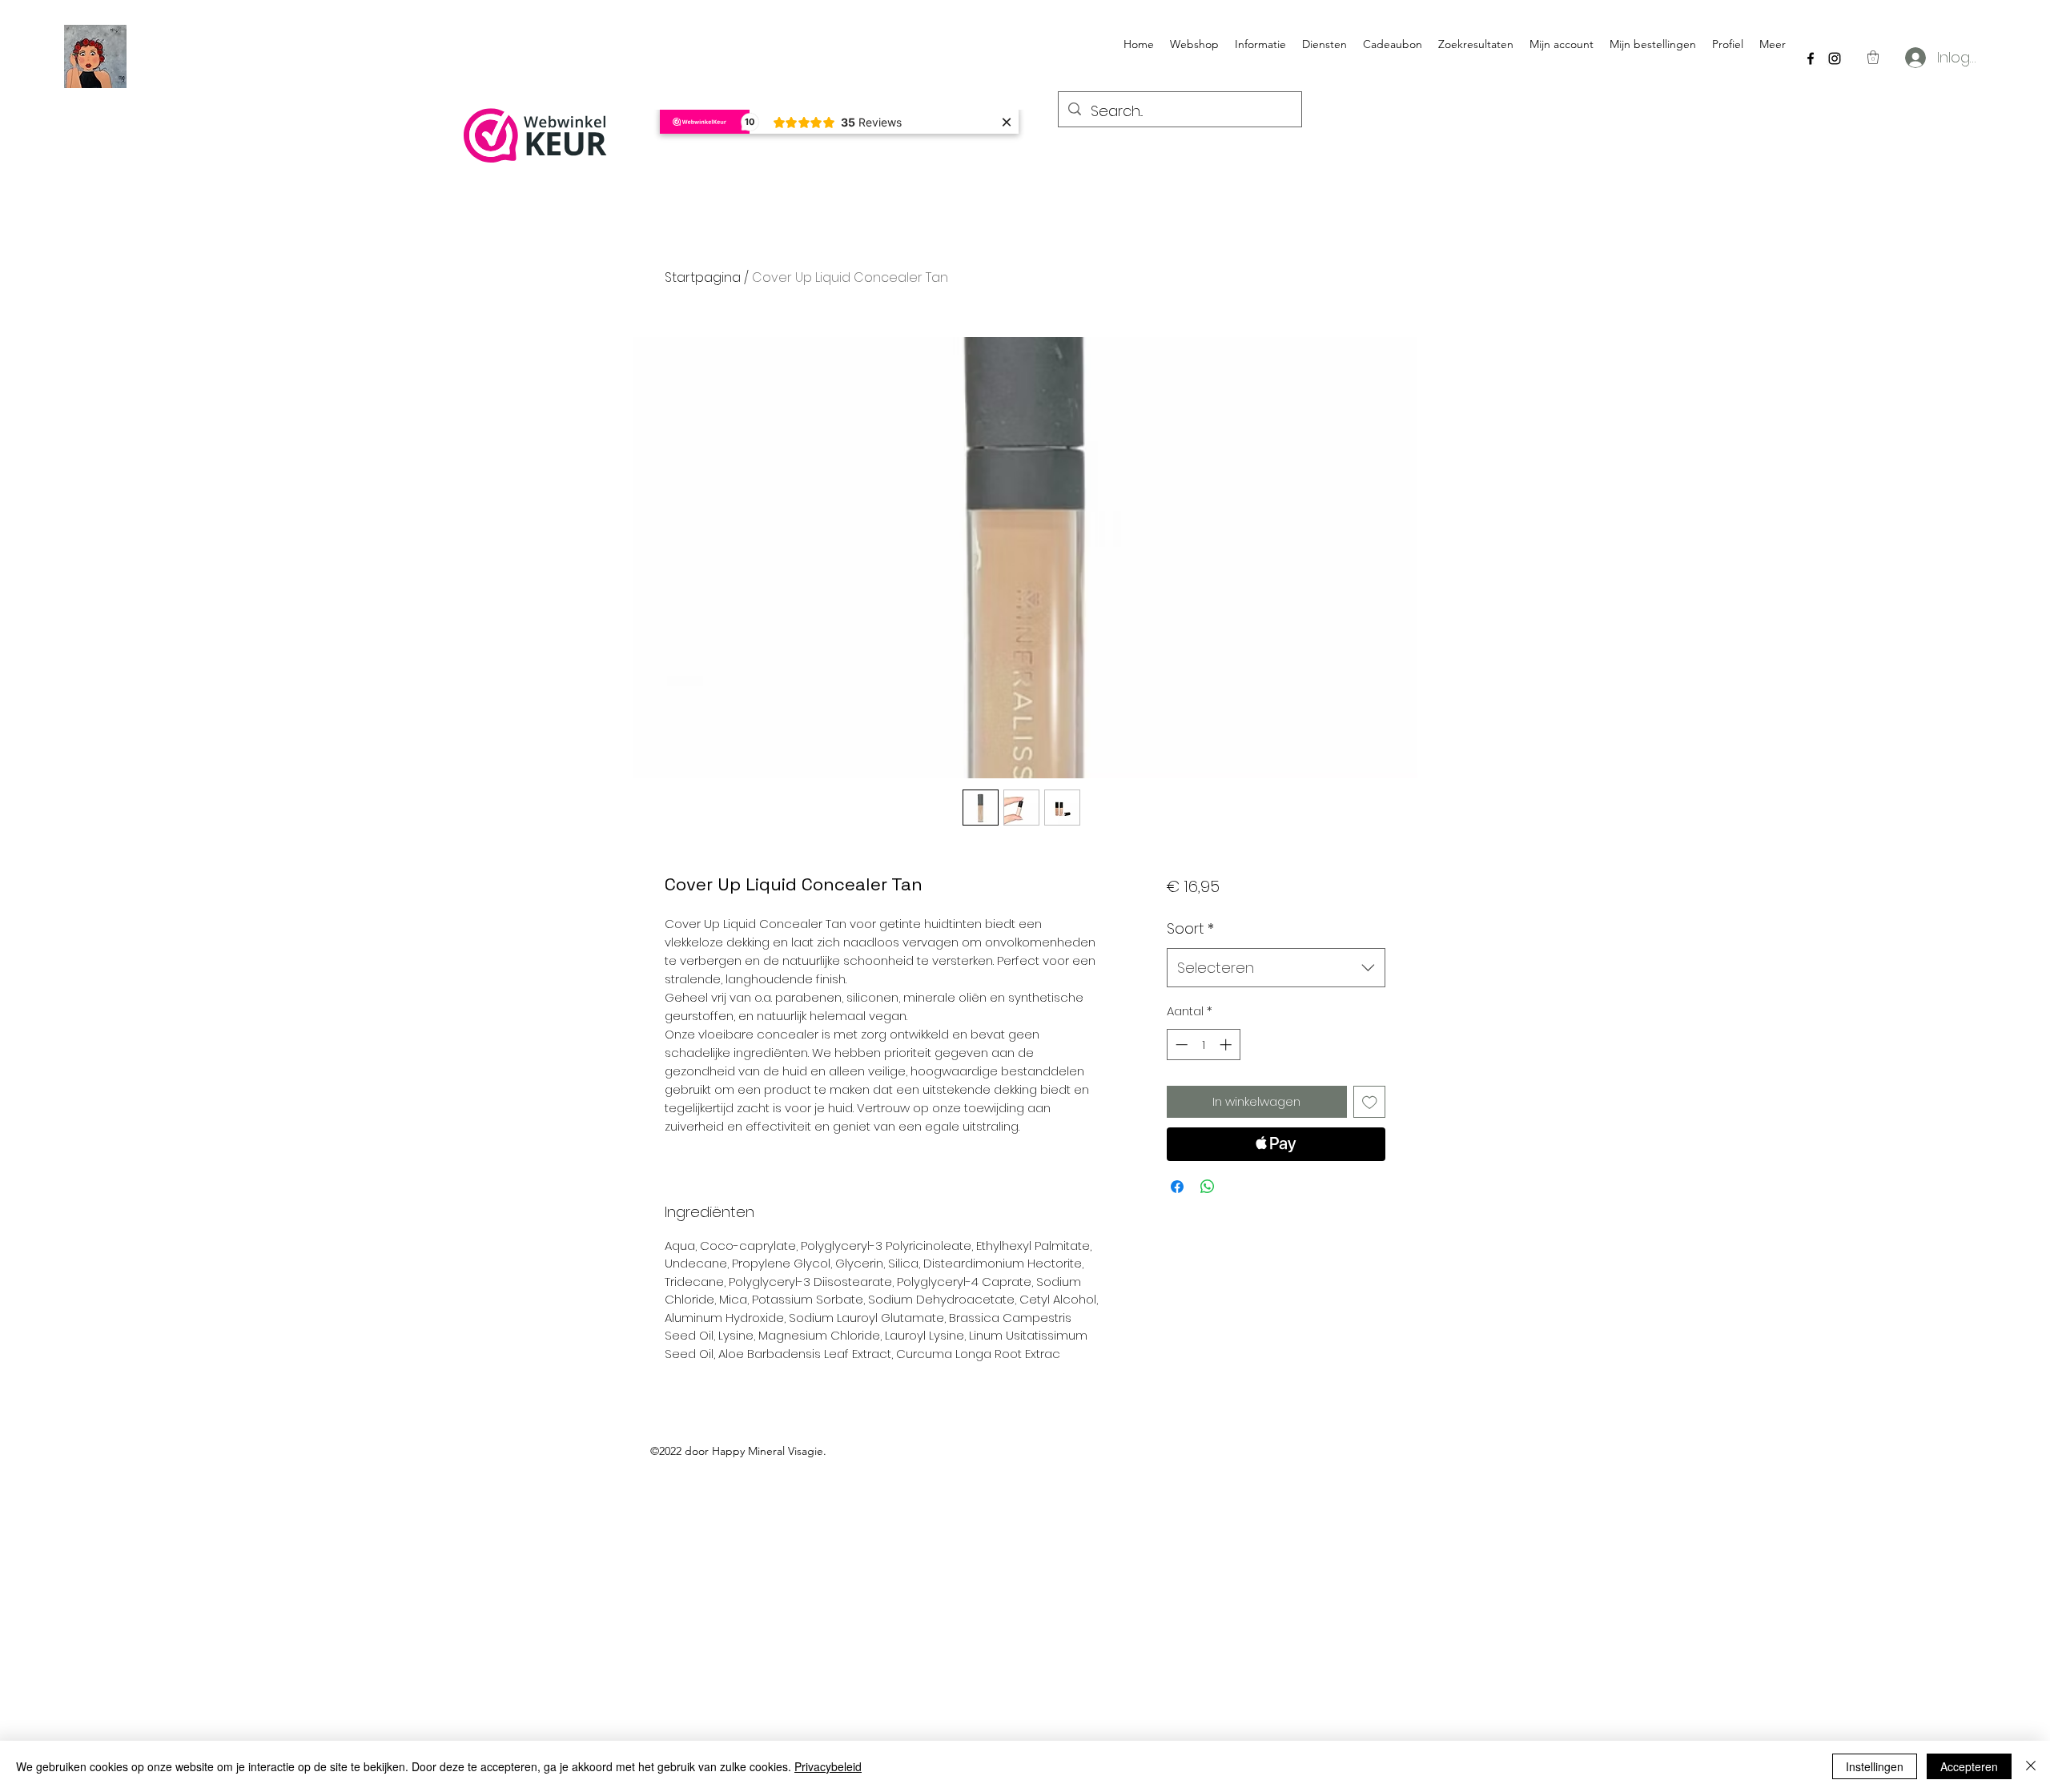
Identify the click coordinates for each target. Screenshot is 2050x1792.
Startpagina (703, 277)
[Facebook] (1811, 58)
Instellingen (1875, 1766)
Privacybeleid (828, 1766)
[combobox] (1276, 968)
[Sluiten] (2031, 1766)
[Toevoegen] (1370, 1102)
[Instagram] (1835, 58)
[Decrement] (1180, 1045)
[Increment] (1227, 1045)
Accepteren (1969, 1766)
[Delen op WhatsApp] (1208, 1187)
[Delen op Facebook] (1177, 1187)
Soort (1190, 928)
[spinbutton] (1203, 1045)
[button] (1873, 57)
